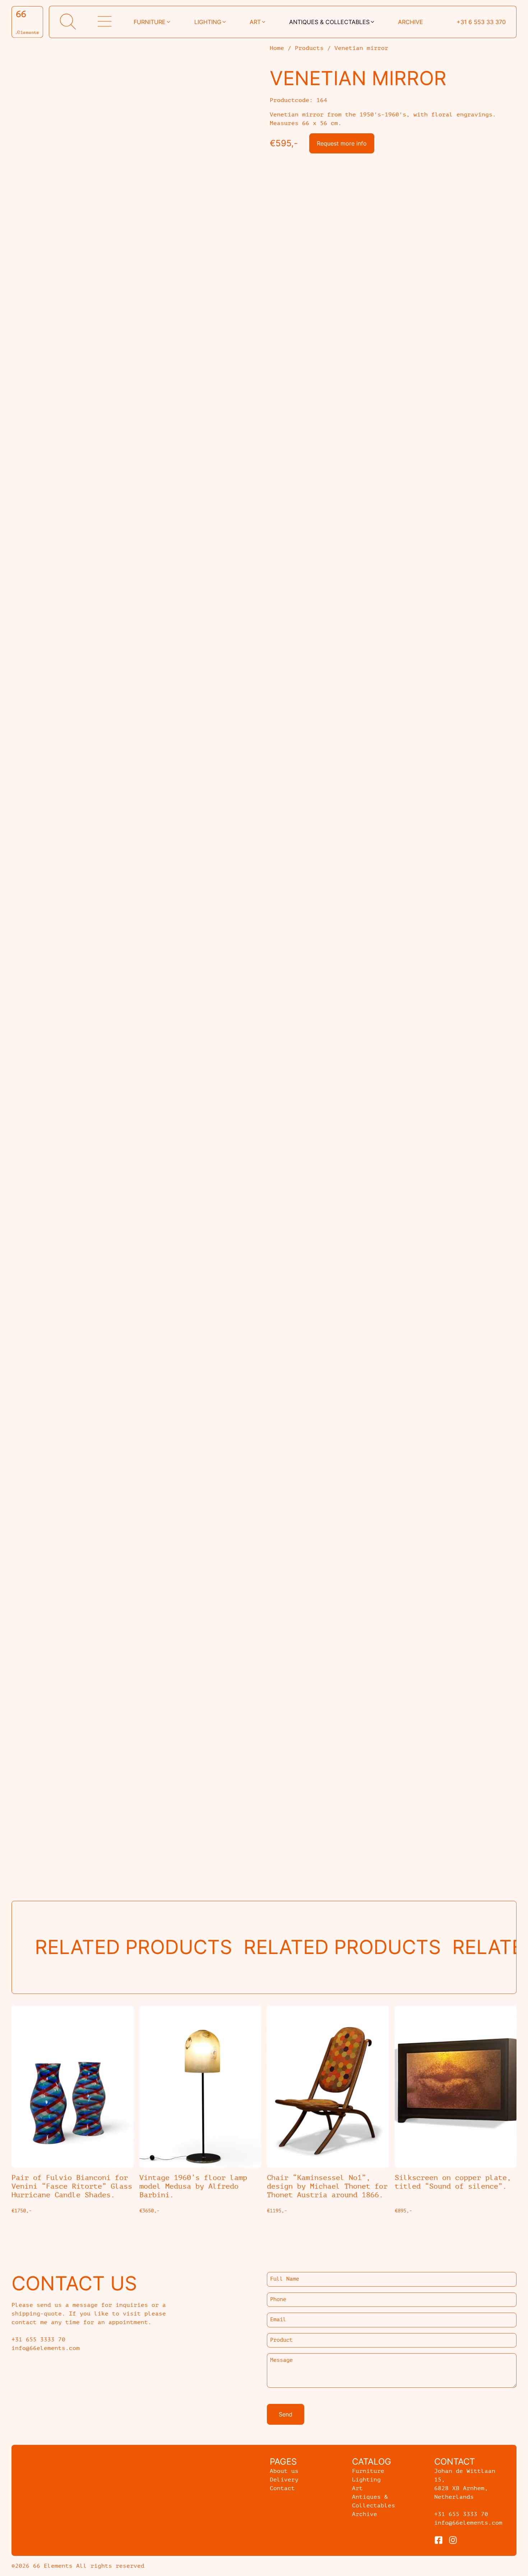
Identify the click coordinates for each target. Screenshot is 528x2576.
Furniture (150, 22)
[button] (68, 22)
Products (309, 48)
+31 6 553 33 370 (481, 22)
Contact (282, 2488)
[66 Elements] (27, 22)
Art (255, 22)
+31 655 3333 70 (461, 2514)
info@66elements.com (468, 2523)
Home (277, 48)
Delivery (284, 2480)
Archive (411, 22)
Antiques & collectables (329, 22)
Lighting (208, 22)
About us (284, 2471)
